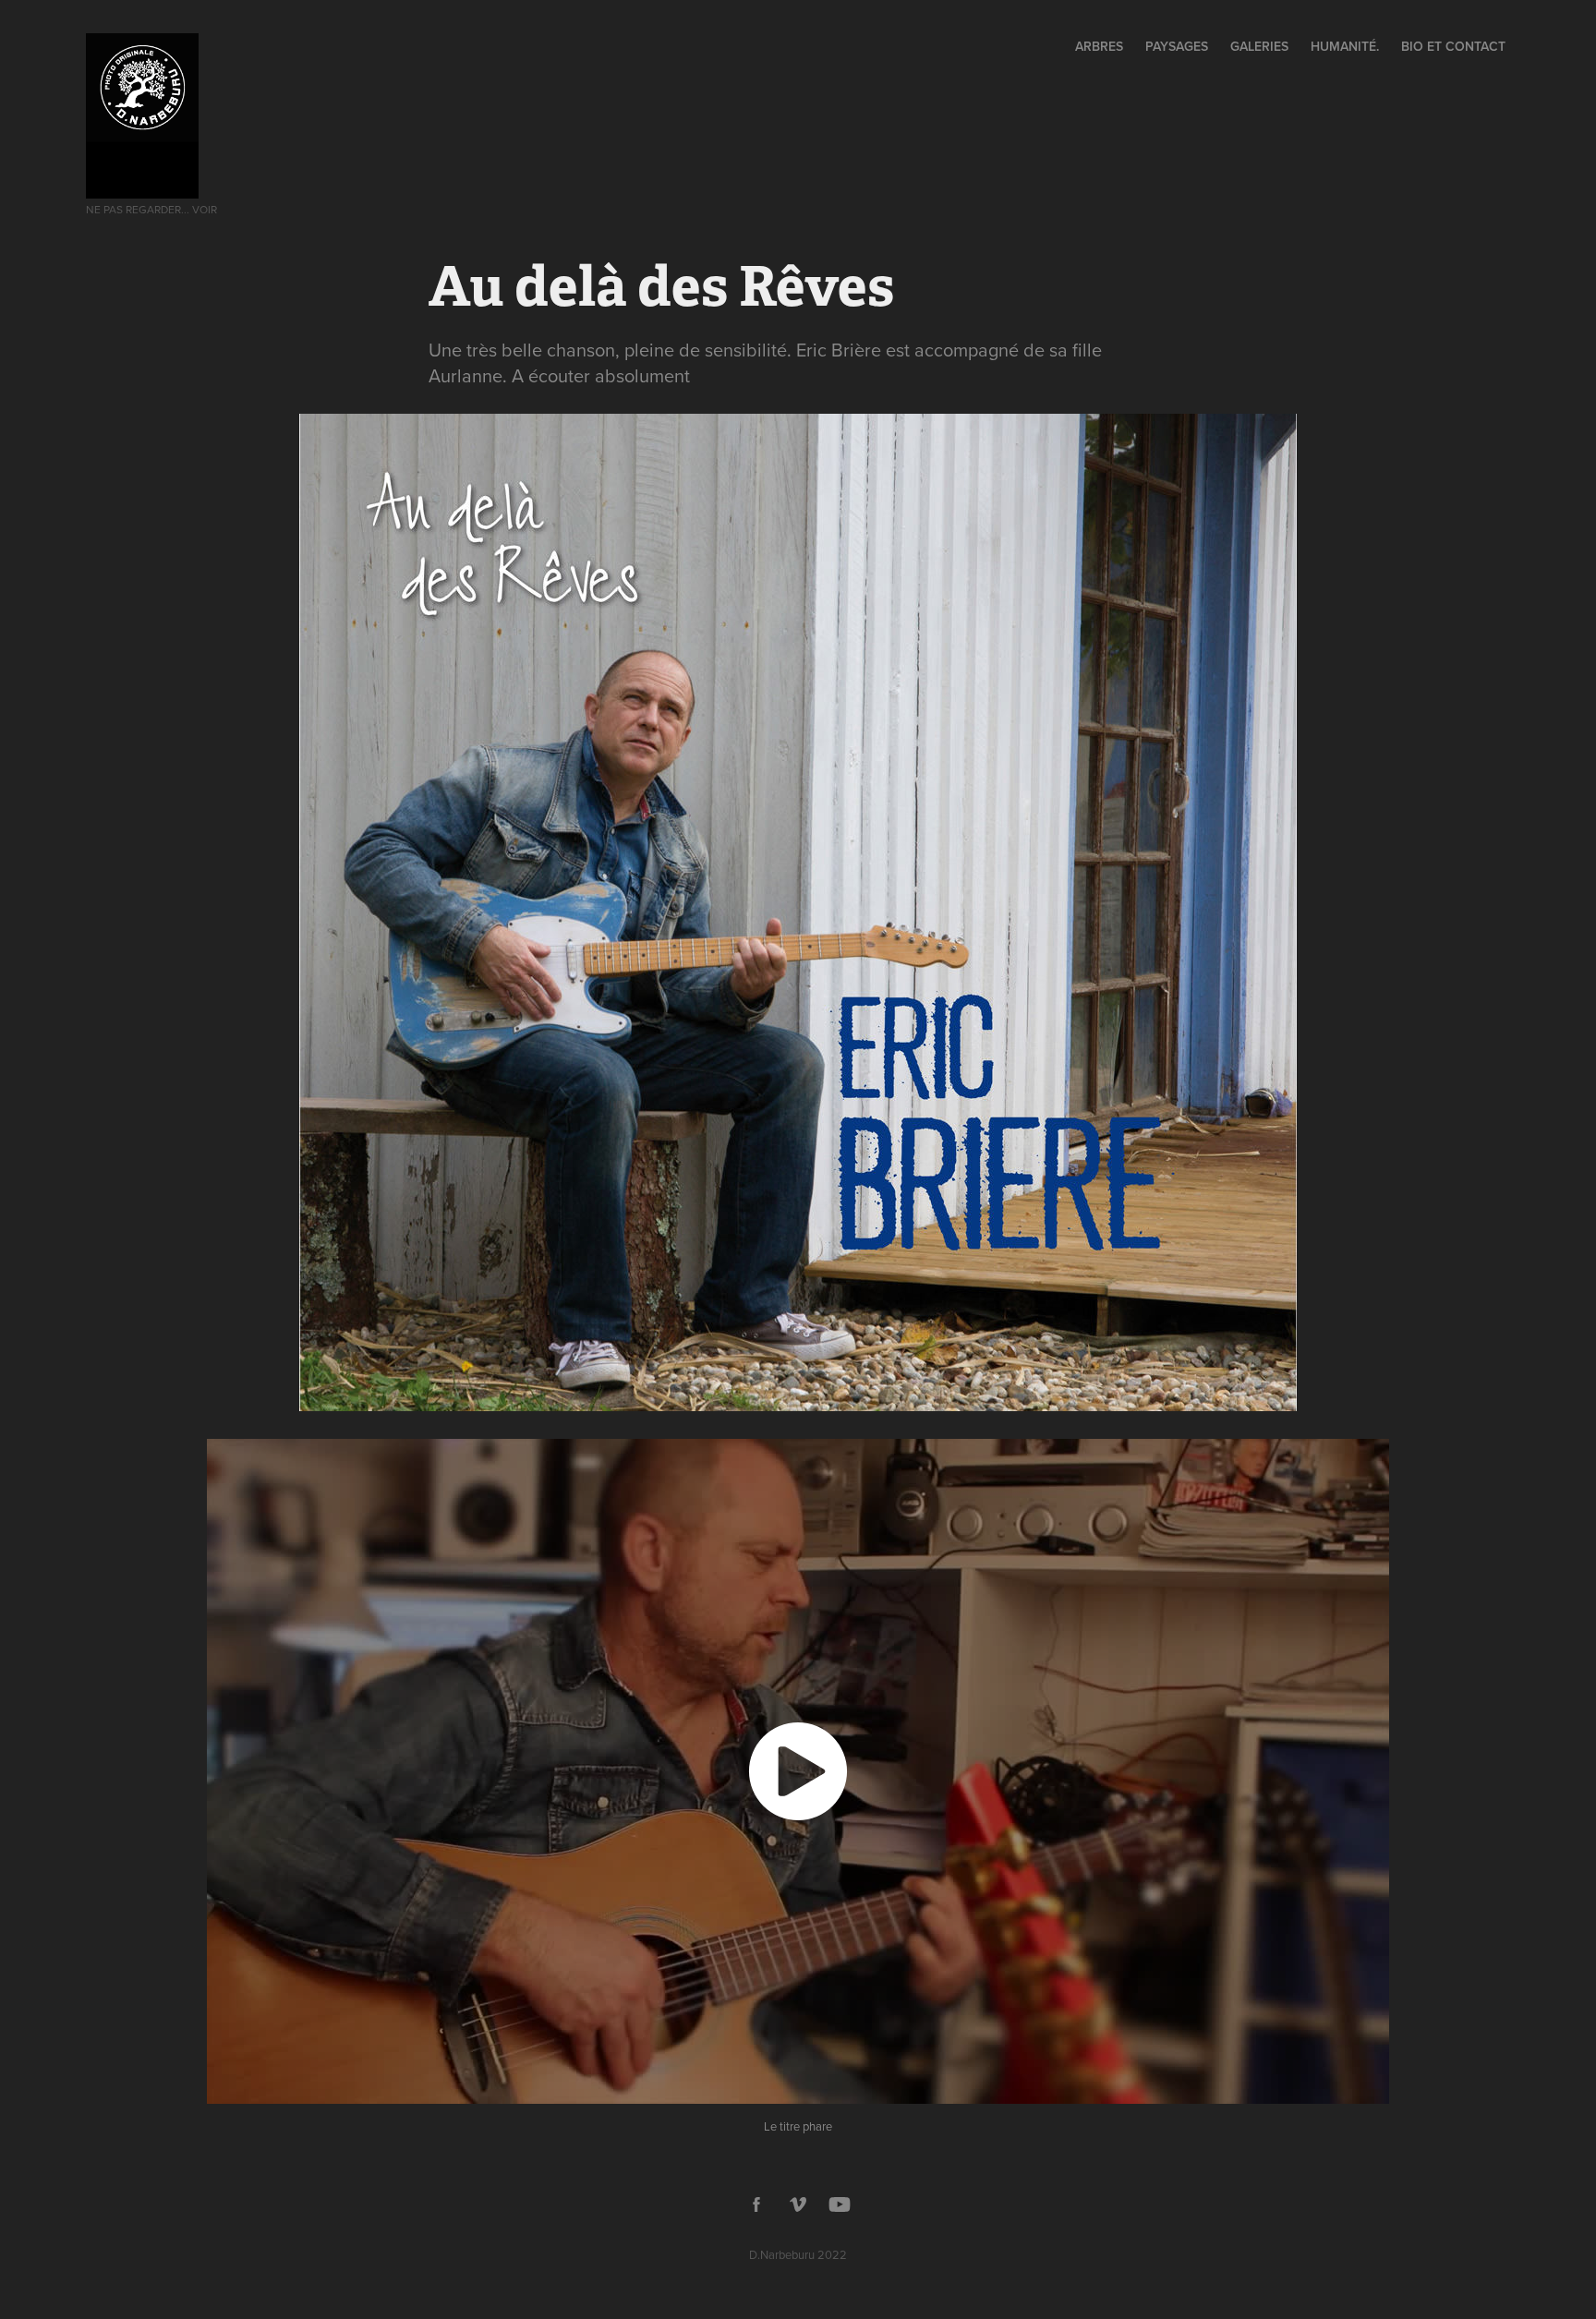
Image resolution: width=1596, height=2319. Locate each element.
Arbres (1099, 46)
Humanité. (1345, 46)
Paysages (1177, 46)
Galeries (1259, 46)
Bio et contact (1453, 46)
